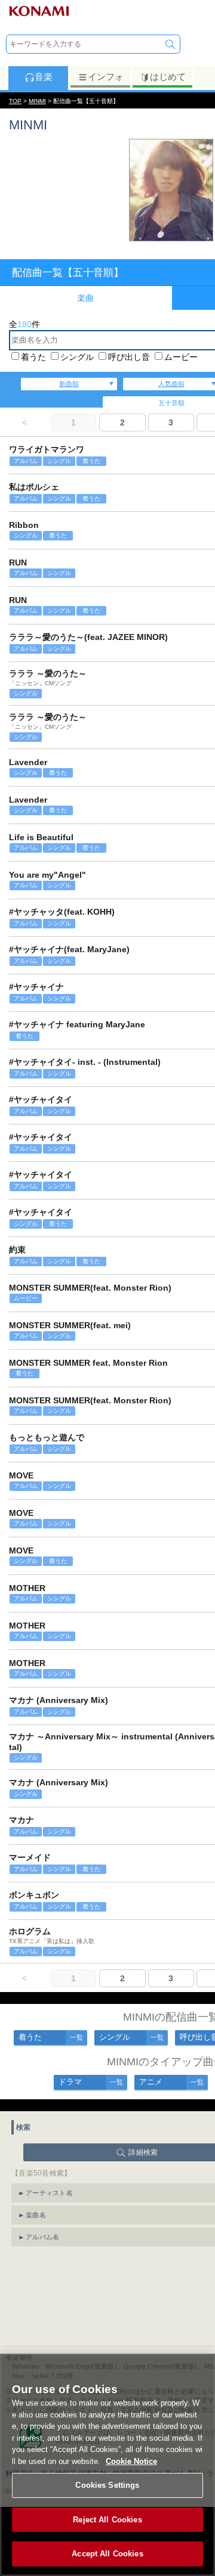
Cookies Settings (107, 2485)
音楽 (44, 77)
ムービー (181, 357)
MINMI (37, 101)
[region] (107, 2465)
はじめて (168, 77)
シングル (77, 357)
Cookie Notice (131, 2461)
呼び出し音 (129, 357)
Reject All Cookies (107, 2520)
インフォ (106, 77)
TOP (15, 101)
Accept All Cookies (107, 2554)
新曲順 (69, 384)
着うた (33, 357)
